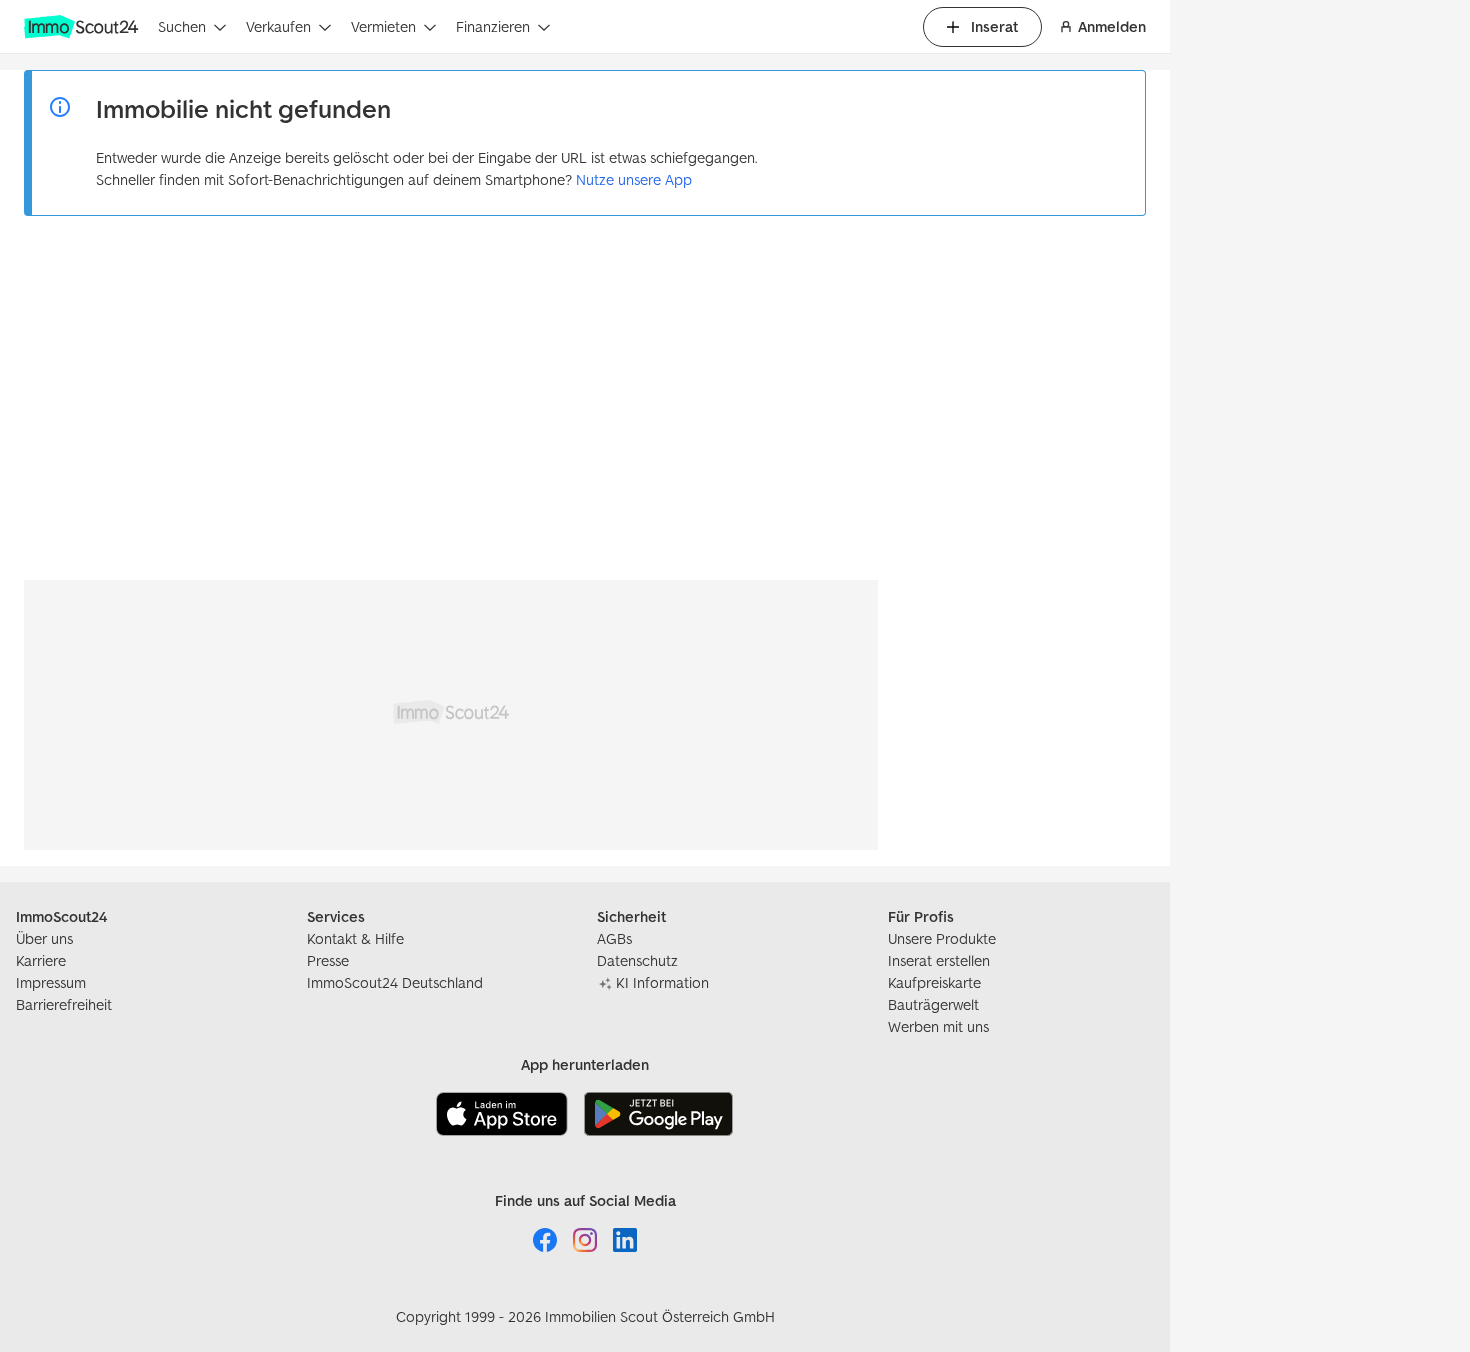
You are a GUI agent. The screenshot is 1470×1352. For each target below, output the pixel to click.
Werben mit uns (938, 1026)
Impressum (51, 982)
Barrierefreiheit (64, 1004)
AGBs (614, 938)
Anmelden (1112, 26)
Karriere (41, 960)
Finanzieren (493, 26)
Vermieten (383, 26)
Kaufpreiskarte (934, 982)
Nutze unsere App (634, 179)
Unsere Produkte (942, 938)
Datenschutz (637, 960)
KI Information (662, 982)
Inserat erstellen (939, 960)
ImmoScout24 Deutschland (395, 982)
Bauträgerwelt (933, 1004)
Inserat (994, 26)
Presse (328, 960)
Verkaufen (278, 26)
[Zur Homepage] (83, 27)
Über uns (44, 938)
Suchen (182, 26)
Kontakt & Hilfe (355, 938)
